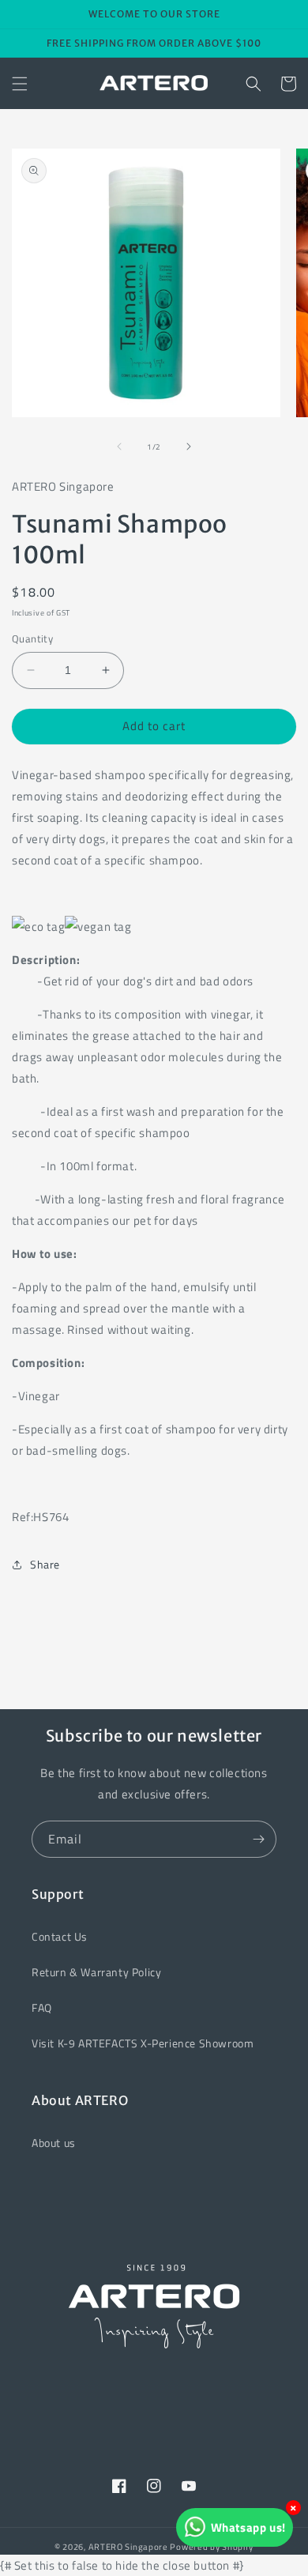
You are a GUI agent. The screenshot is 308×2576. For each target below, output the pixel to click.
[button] (20, 84)
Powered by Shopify (212, 2547)
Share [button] (45, 1564)
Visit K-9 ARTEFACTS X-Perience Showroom (143, 2043)
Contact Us (60, 1936)
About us (54, 2143)
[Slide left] (119, 446)
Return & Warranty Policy (96, 1972)
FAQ (42, 2007)
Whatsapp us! (248, 2527)
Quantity (32, 639)
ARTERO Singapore (128, 2547)
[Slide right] (189, 446)
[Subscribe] (258, 1839)
